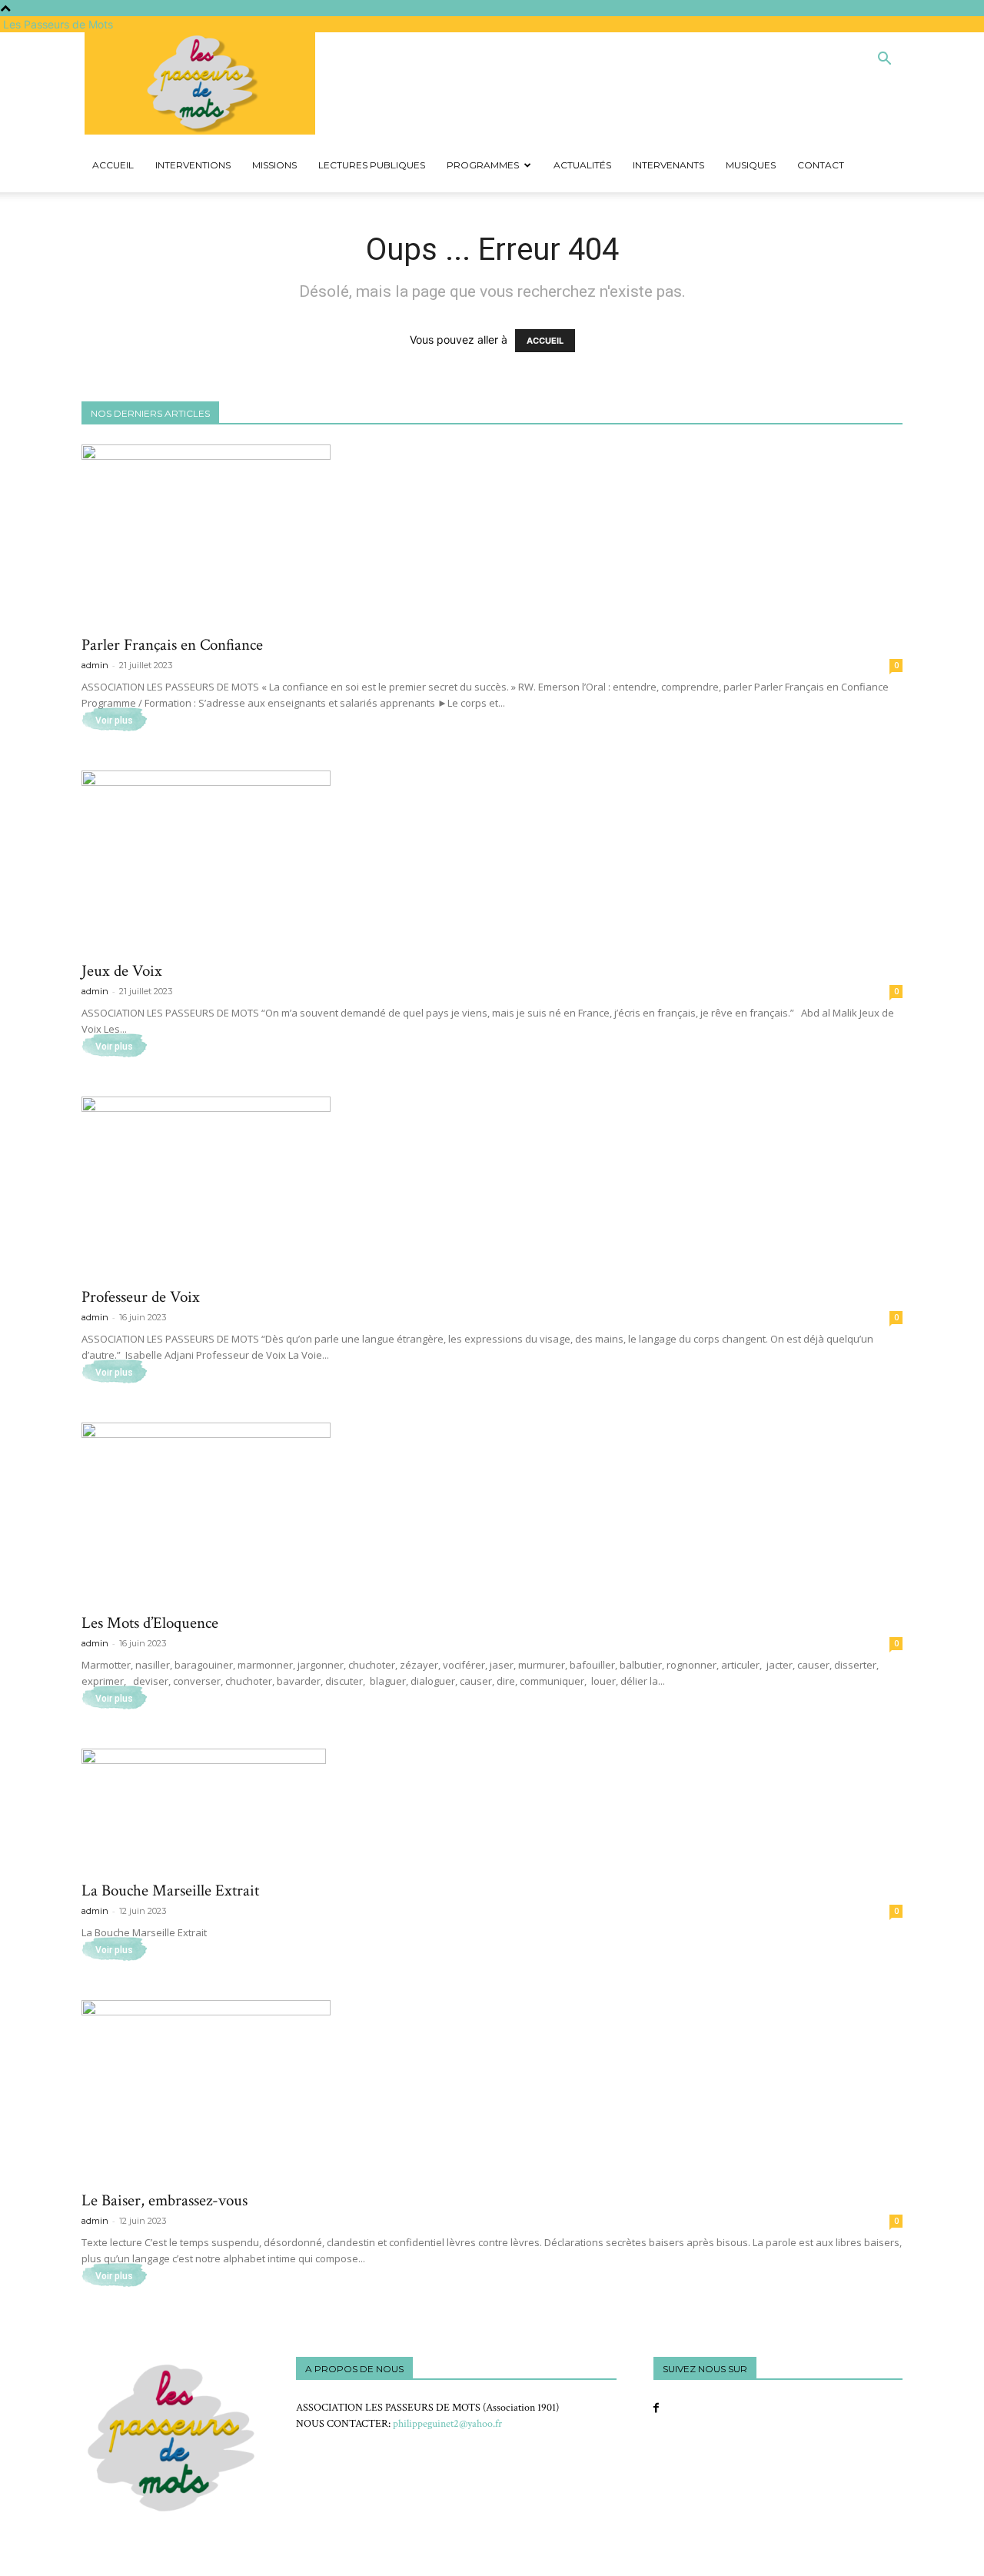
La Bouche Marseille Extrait (170, 1890)
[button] (884, 60)
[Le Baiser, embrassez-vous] (492, 2090)
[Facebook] (656, 2408)
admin (95, 665)
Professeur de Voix (141, 1297)
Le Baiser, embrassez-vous (165, 2200)
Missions (274, 165)
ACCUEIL (545, 341)
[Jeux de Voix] (492, 861)
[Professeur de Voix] (492, 1187)
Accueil (113, 165)
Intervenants (668, 165)
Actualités (582, 165)
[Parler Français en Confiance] (492, 535)
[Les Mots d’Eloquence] (492, 1513)
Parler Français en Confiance (172, 645)
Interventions (193, 165)
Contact (821, 165)
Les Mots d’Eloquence (150, 1623)
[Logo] (83, 130)
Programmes (483, 165)
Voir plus (114, 721)
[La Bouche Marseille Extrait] (492, 1810)
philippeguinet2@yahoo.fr (447, 2424)
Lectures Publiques (372, 165)
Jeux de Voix (122, 971)
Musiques (751, 165)
